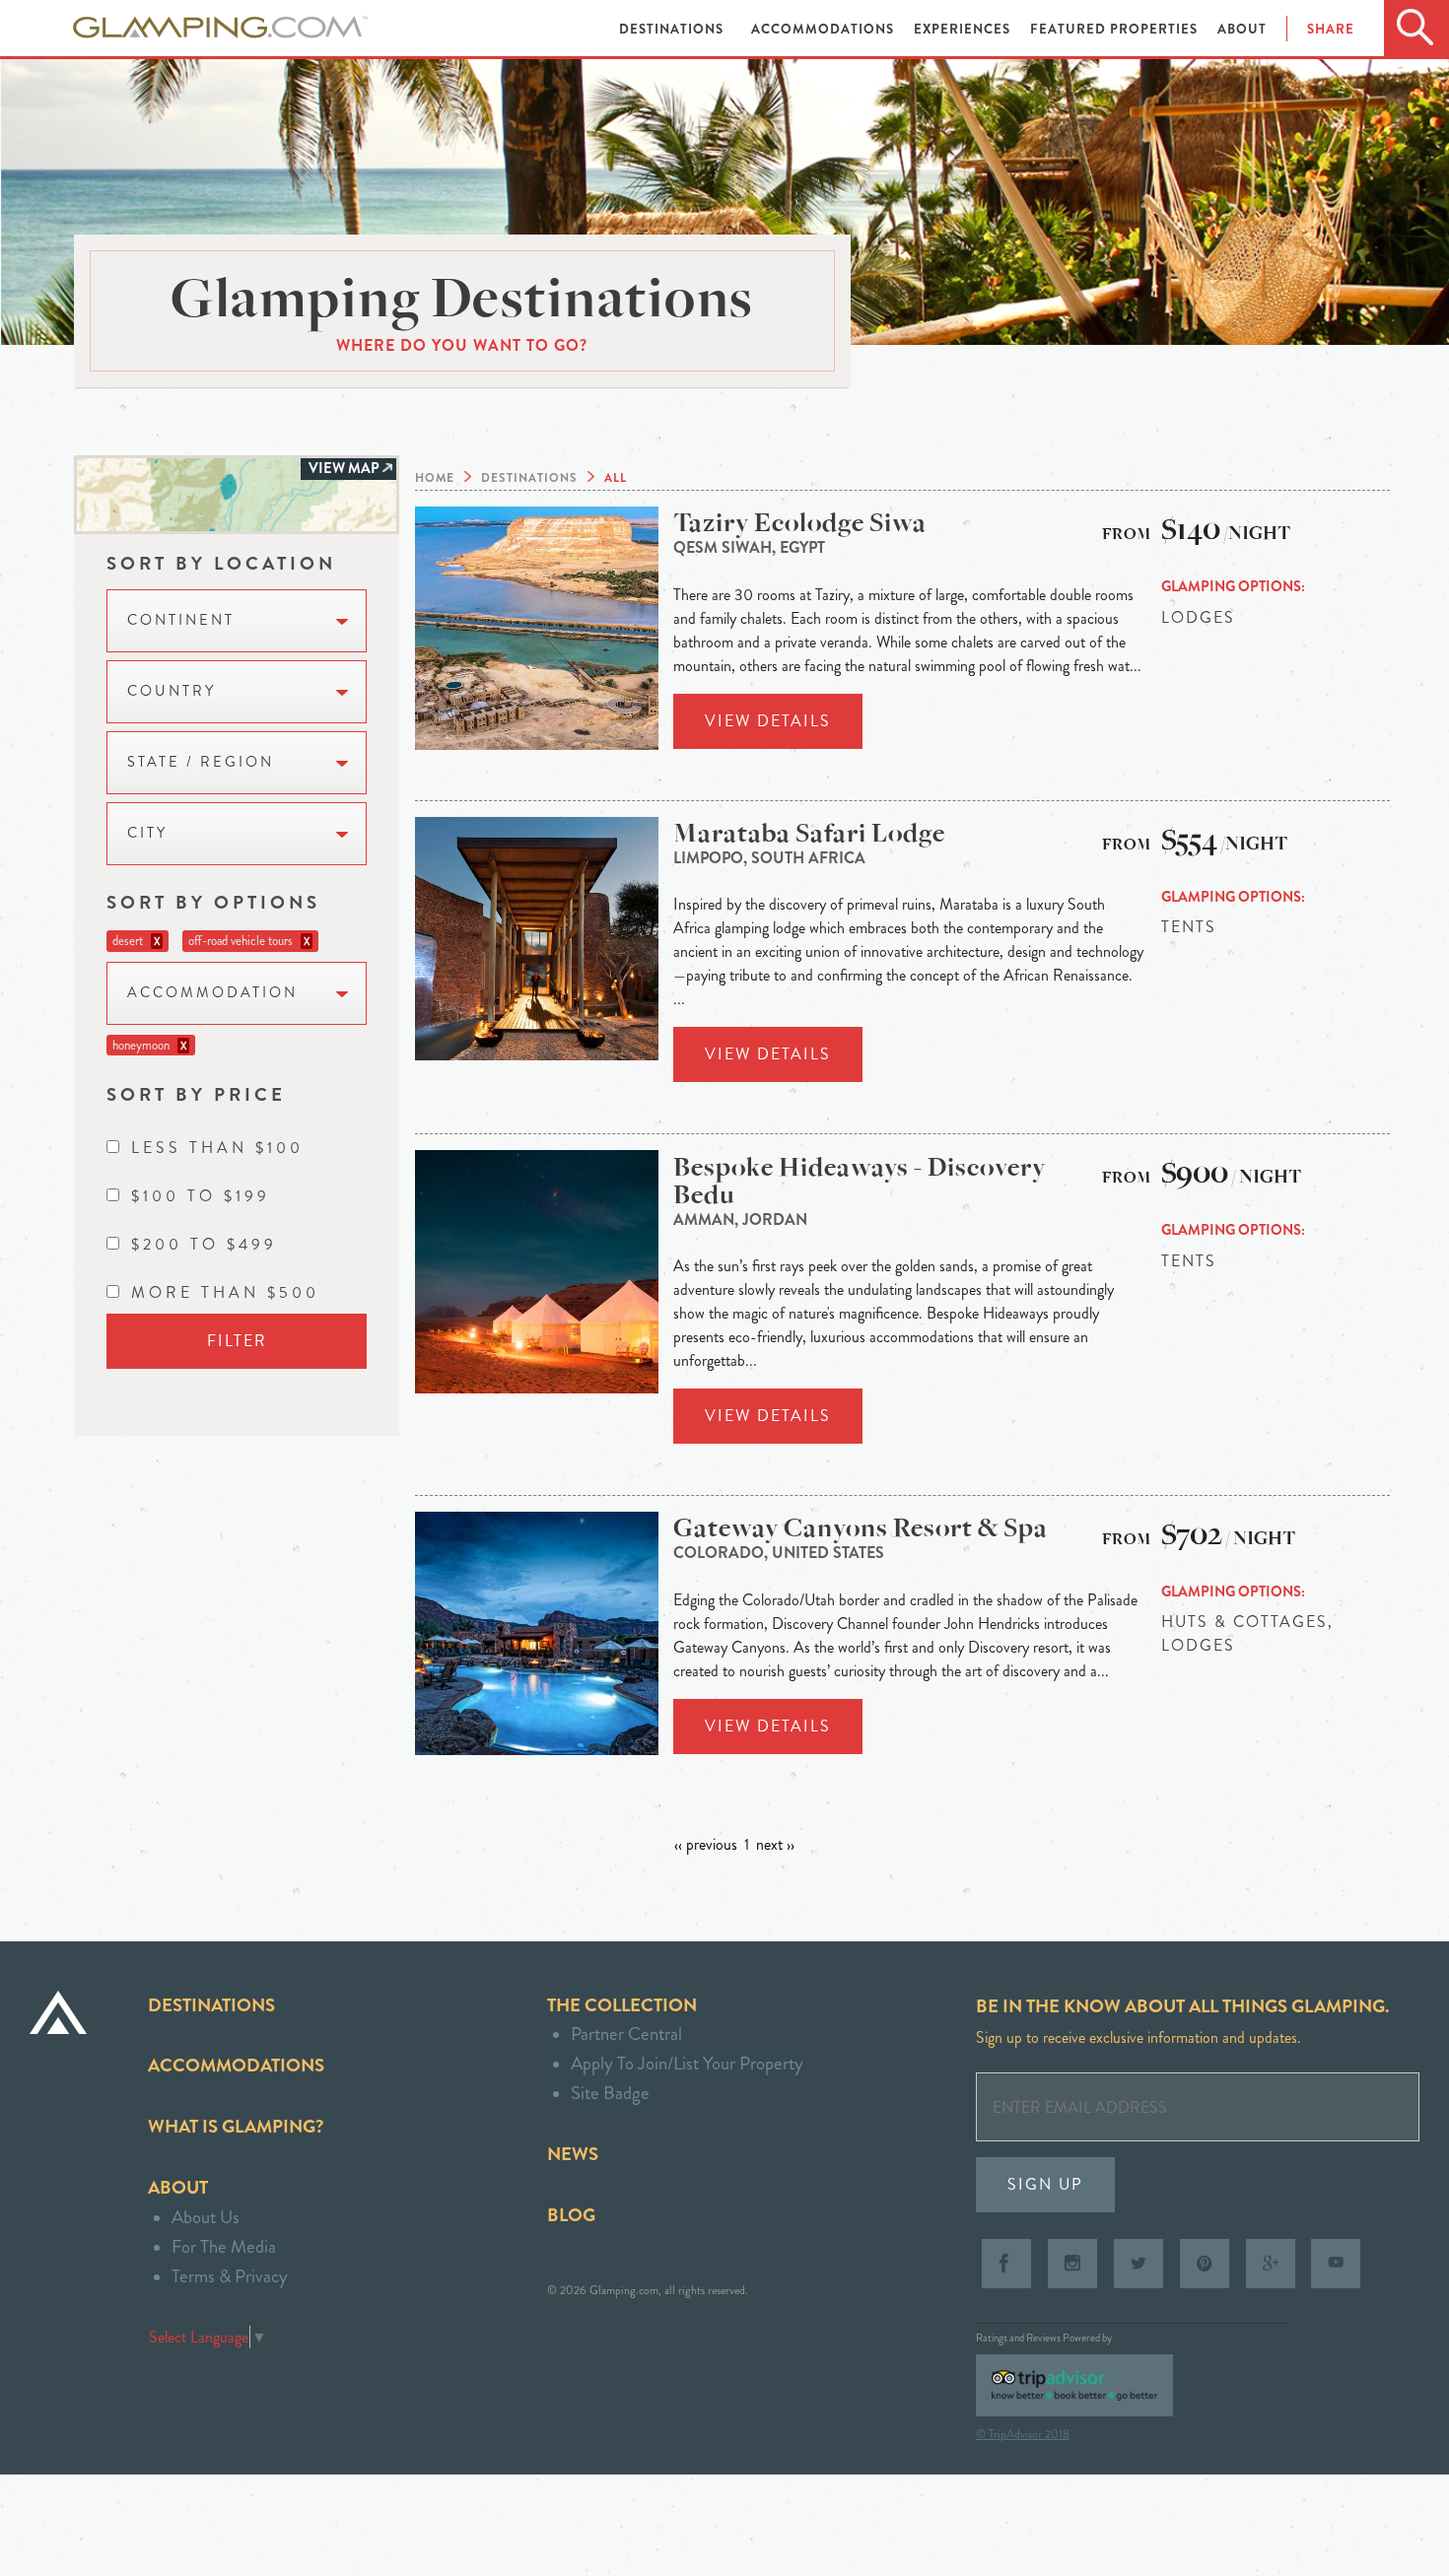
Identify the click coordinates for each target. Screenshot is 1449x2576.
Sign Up (1045, 2184)
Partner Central (626, 2034)
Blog (571, 2215)
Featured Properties (1116, 29)
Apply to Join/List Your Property (687, 2063)
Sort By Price (196, 1094)
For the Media (224, 2246)
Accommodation (212, 993)
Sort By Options (213, 902)
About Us (206, 2217)
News (573, 2154)
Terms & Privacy (230, 2276)
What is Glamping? (236, 2126)
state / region (201, 762)
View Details (768, 721)
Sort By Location (221, 563)
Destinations (673, 29)
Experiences (964, 29)
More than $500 (225, 1292)
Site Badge (610, 2093)
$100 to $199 (201, 1196)
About (1242, 29)
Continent (181, 620)
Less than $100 (217, 1148)
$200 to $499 (204, 1244)
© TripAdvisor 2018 (1023, 2434)
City (147, 833)
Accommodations (825, 29)
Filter (237, 1341)
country (172, 691)
